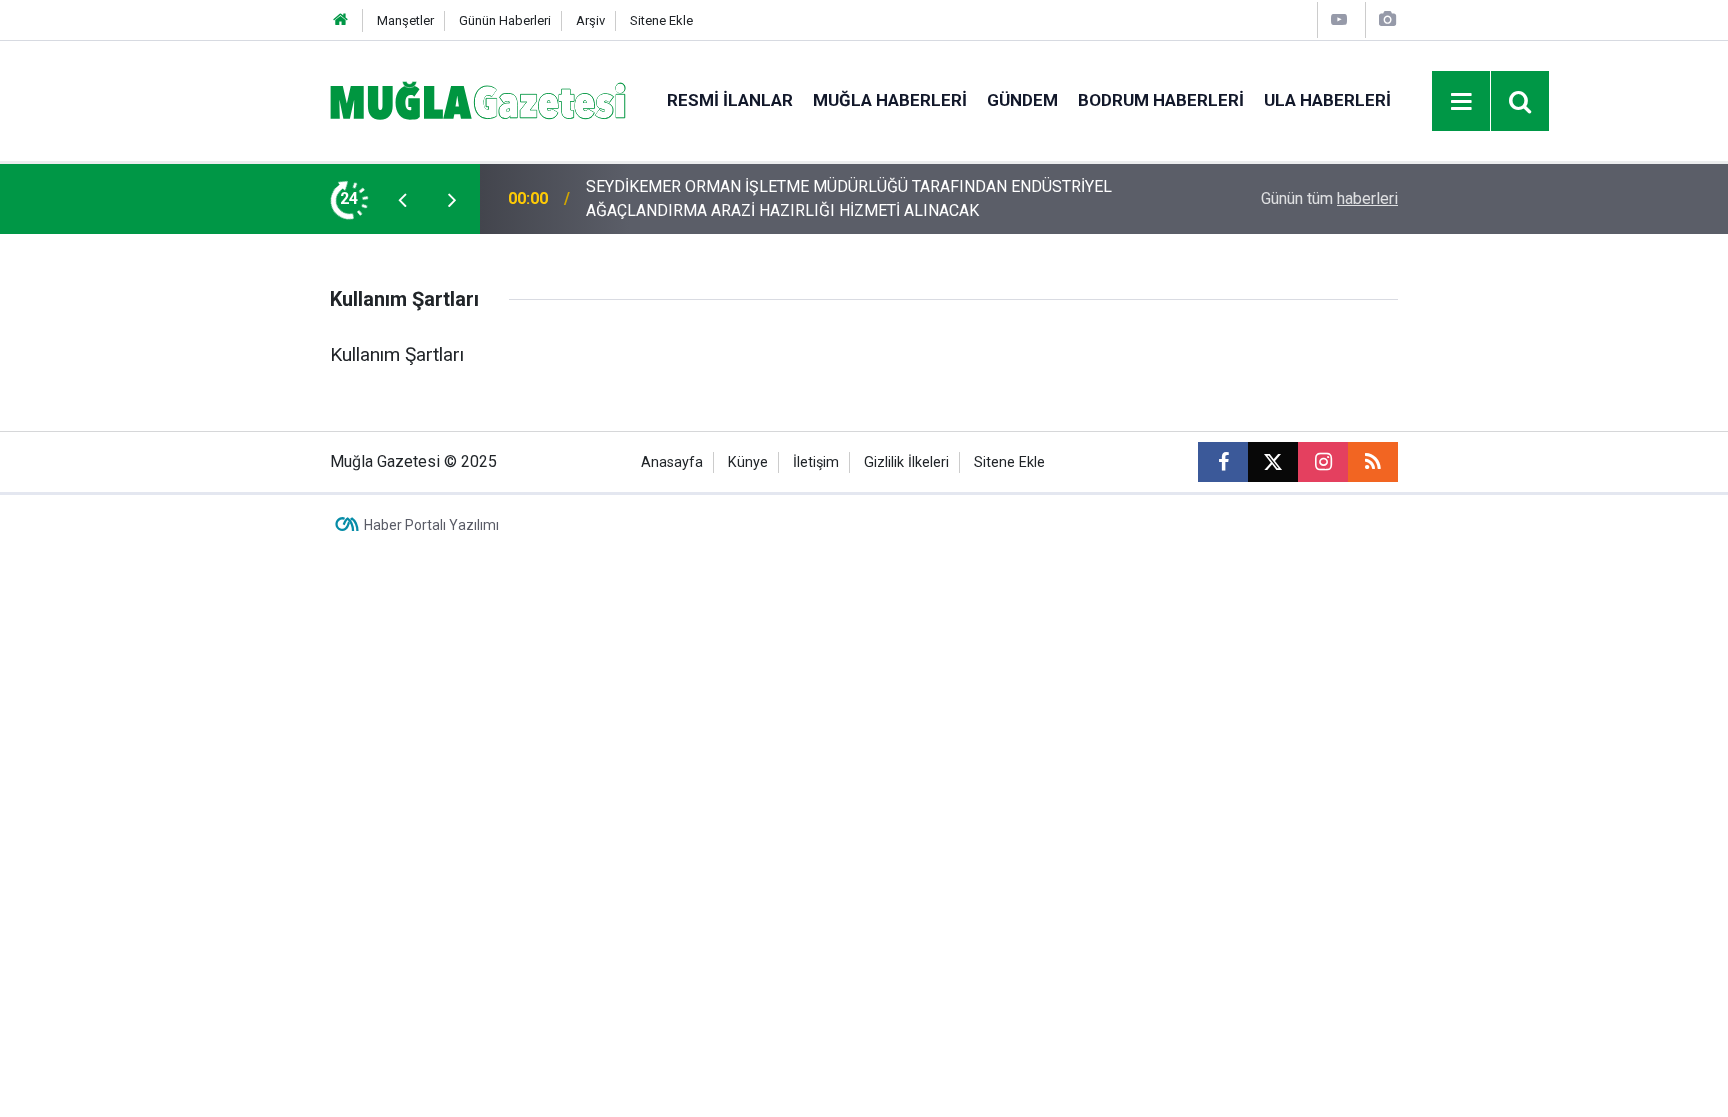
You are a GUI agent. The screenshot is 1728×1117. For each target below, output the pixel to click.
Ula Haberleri (1327, 100)
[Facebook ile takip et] (1223, 462)
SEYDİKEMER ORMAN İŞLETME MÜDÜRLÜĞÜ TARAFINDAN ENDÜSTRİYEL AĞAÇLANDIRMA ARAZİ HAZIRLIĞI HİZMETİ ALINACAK (849, 198)
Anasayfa (672, 462)
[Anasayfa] (341, 20)
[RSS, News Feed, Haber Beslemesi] (1373, 462)
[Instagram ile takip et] (1323, 462)
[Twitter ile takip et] (1273, 462)
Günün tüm (1329, 198)
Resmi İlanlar (730, 100)
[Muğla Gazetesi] (478, 99)
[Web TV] (1339, 19)
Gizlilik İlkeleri (906, 462)
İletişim (816, 462)
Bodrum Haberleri (1161, 100)
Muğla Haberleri (890, 100)
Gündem (1022, 100)
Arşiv (590, 20)
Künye (748, 462)
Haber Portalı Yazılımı (431, 525)
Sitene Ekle (661, 20)
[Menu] (1462, 102)
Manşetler (405, 20)
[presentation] (402, 199)
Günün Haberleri (505, 20)
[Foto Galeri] (1387, 19)
